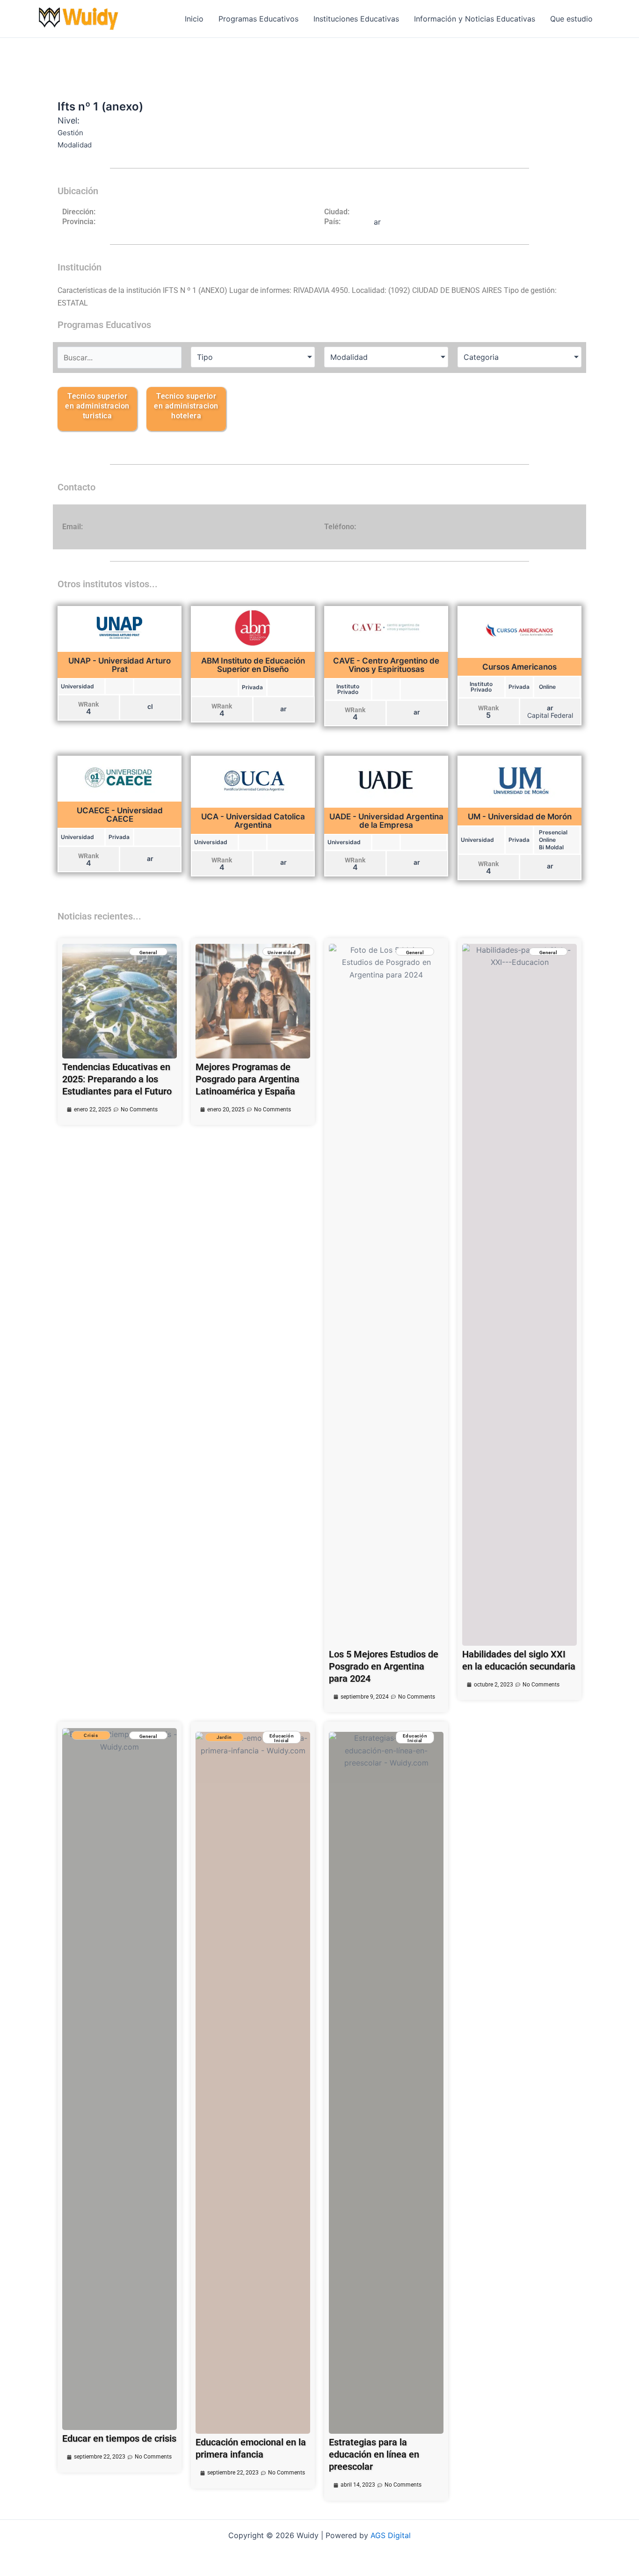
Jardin (224, 1737)
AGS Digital (391, 2535)
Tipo (205, 357)
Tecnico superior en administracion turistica (97, 406)
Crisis (91, 1735)
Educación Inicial (282, 1738)
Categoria (481, 357)
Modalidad (349, 357)
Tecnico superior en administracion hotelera (186, 406)
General (149, 952)
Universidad (282, 952)
